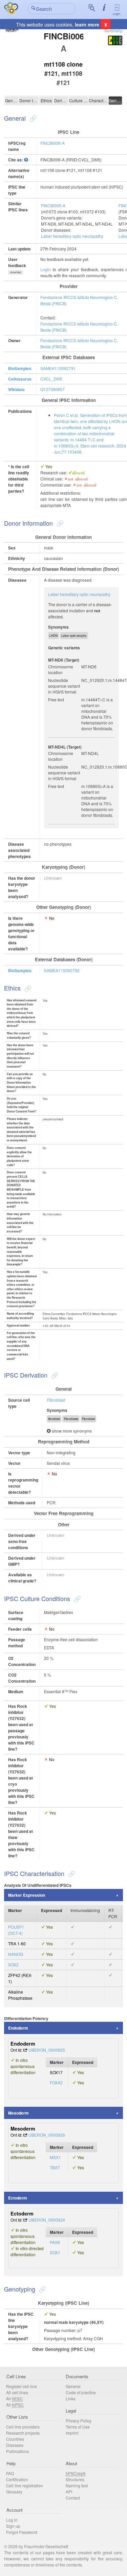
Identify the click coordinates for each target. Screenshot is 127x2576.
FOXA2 (56, 2082)
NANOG (16, 1954)
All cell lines (17, 2392)
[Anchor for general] (32, 118)
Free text (56, 699)
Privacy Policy (79, 2421)
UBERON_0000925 (47, 2050)
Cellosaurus (20, 379)
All (14, 2398)
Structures (75, 2479)
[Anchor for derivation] (54, 1375)
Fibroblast (56, 1400)
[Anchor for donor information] (59, 523)
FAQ (10, 2473)
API (69, 2492)
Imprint (72, 2433)
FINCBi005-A (53, 205)
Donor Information (29, 100)
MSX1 (55, 2157)
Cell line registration (25, 2485)
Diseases (15, 2445)
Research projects (23, 2433)
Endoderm (18, 2028)
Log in (12, 2520)
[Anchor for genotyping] (41, 2289)
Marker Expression (27, 1895)
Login (117, 14)
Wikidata (16, 389)
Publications (17, 2451)
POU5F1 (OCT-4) (16, 1930)
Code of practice (81, 2392)
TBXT (55, 2167)
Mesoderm (18, 2113)
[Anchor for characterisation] (71, 1873)
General (12, 100)
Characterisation (98, 100)
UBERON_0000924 (47, 2220)
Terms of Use (78, 2427)
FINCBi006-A (52, 143)
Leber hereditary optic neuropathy (72, 236)
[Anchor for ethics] (27, 988)
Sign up (13, 2526)
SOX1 (55, 2252)
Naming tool (77, 2485)
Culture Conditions (79, 100)
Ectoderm (18, 2198)
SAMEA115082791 (58, 368)
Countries (15, 2439)
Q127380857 (52, 389)
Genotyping (115, 100)
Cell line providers (23, 2427)
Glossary (14, 2492)
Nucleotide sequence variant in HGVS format (64, 686)
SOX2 (13, 1965)
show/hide (16, 272)
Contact (73, 2498)
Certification (17, 2479)
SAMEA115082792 (62, 970)
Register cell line (22, 2386)
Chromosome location (61, 669)
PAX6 (55, 2242)
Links (71, 2398)
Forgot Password (22, 2532)
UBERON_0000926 (47, 2135)
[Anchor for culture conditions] (76, 1598)
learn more (87, 24)
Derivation (61, 100)
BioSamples (20, 368)
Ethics (46, 100)
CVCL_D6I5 (51, 379)
